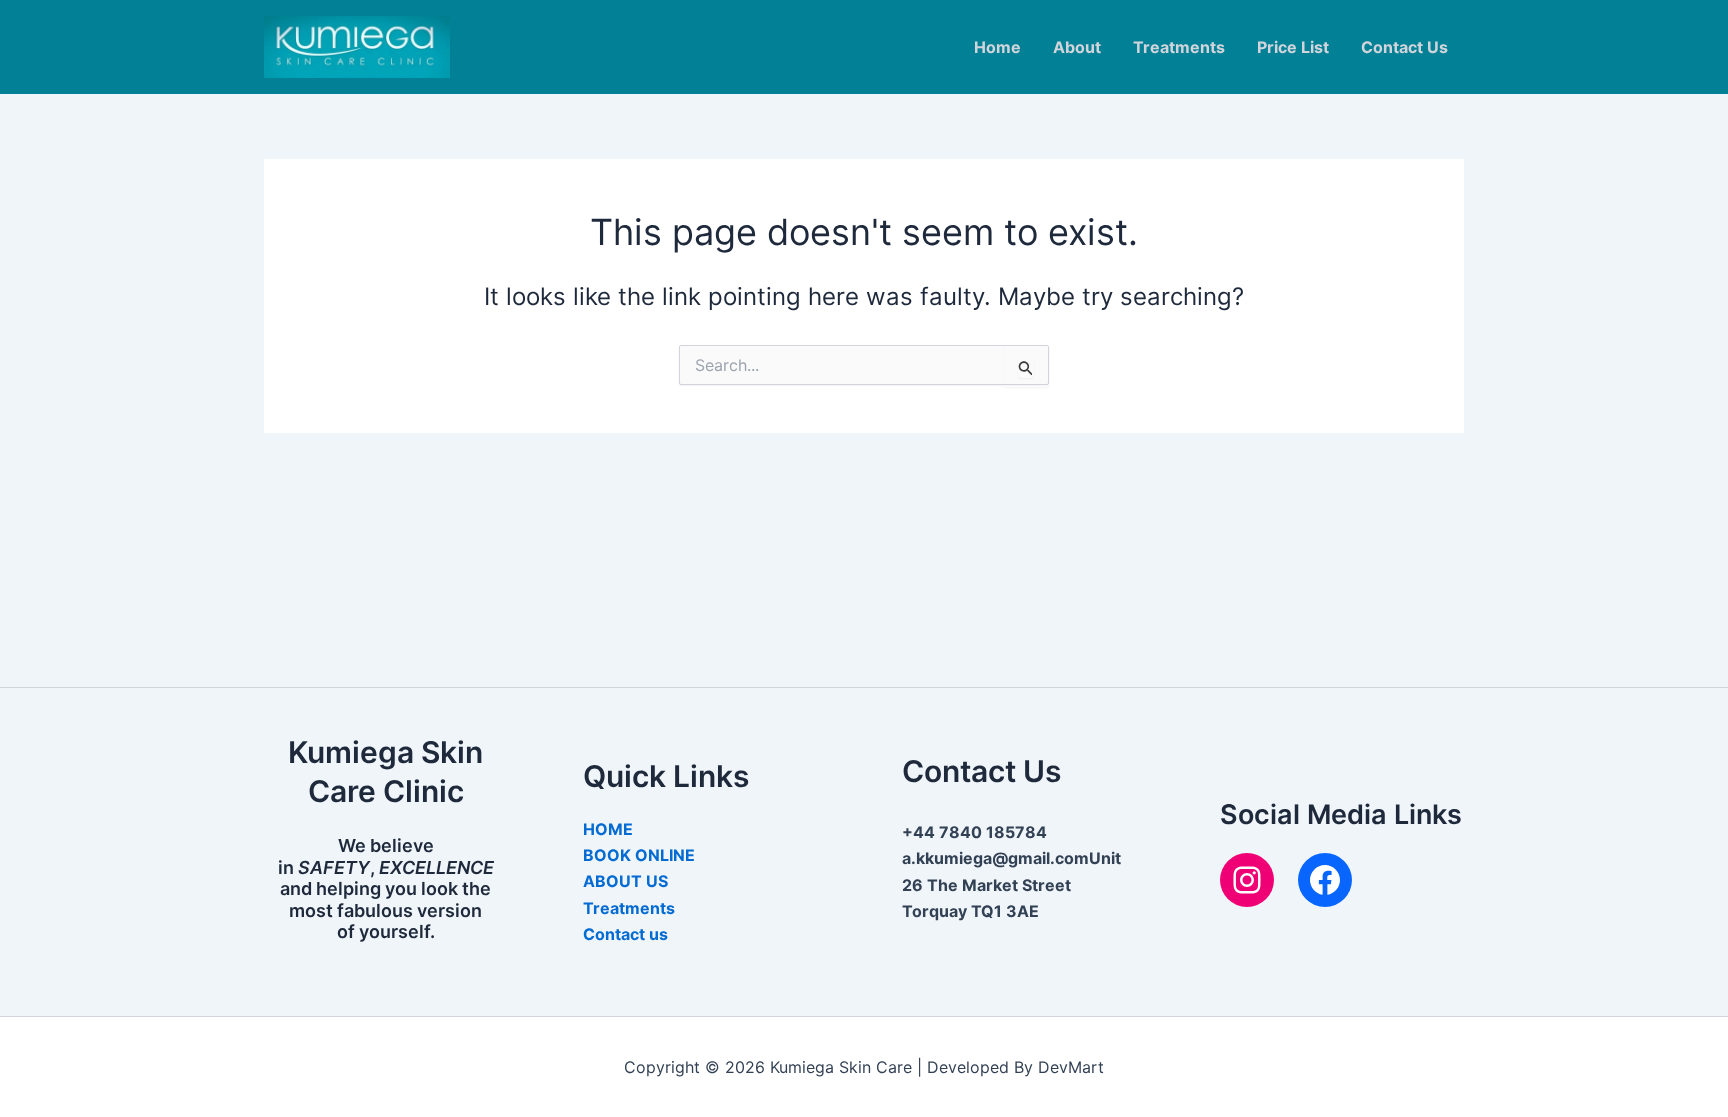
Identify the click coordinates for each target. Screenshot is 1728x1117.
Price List (1293, 47)
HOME (608, 829)
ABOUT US (625, 881)
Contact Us (1404, 47)
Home (997, 47)
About (1077, 47)
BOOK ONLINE (639, 855)
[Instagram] (1247, 880)
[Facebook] (1325, 880)
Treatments (1179, 47)
